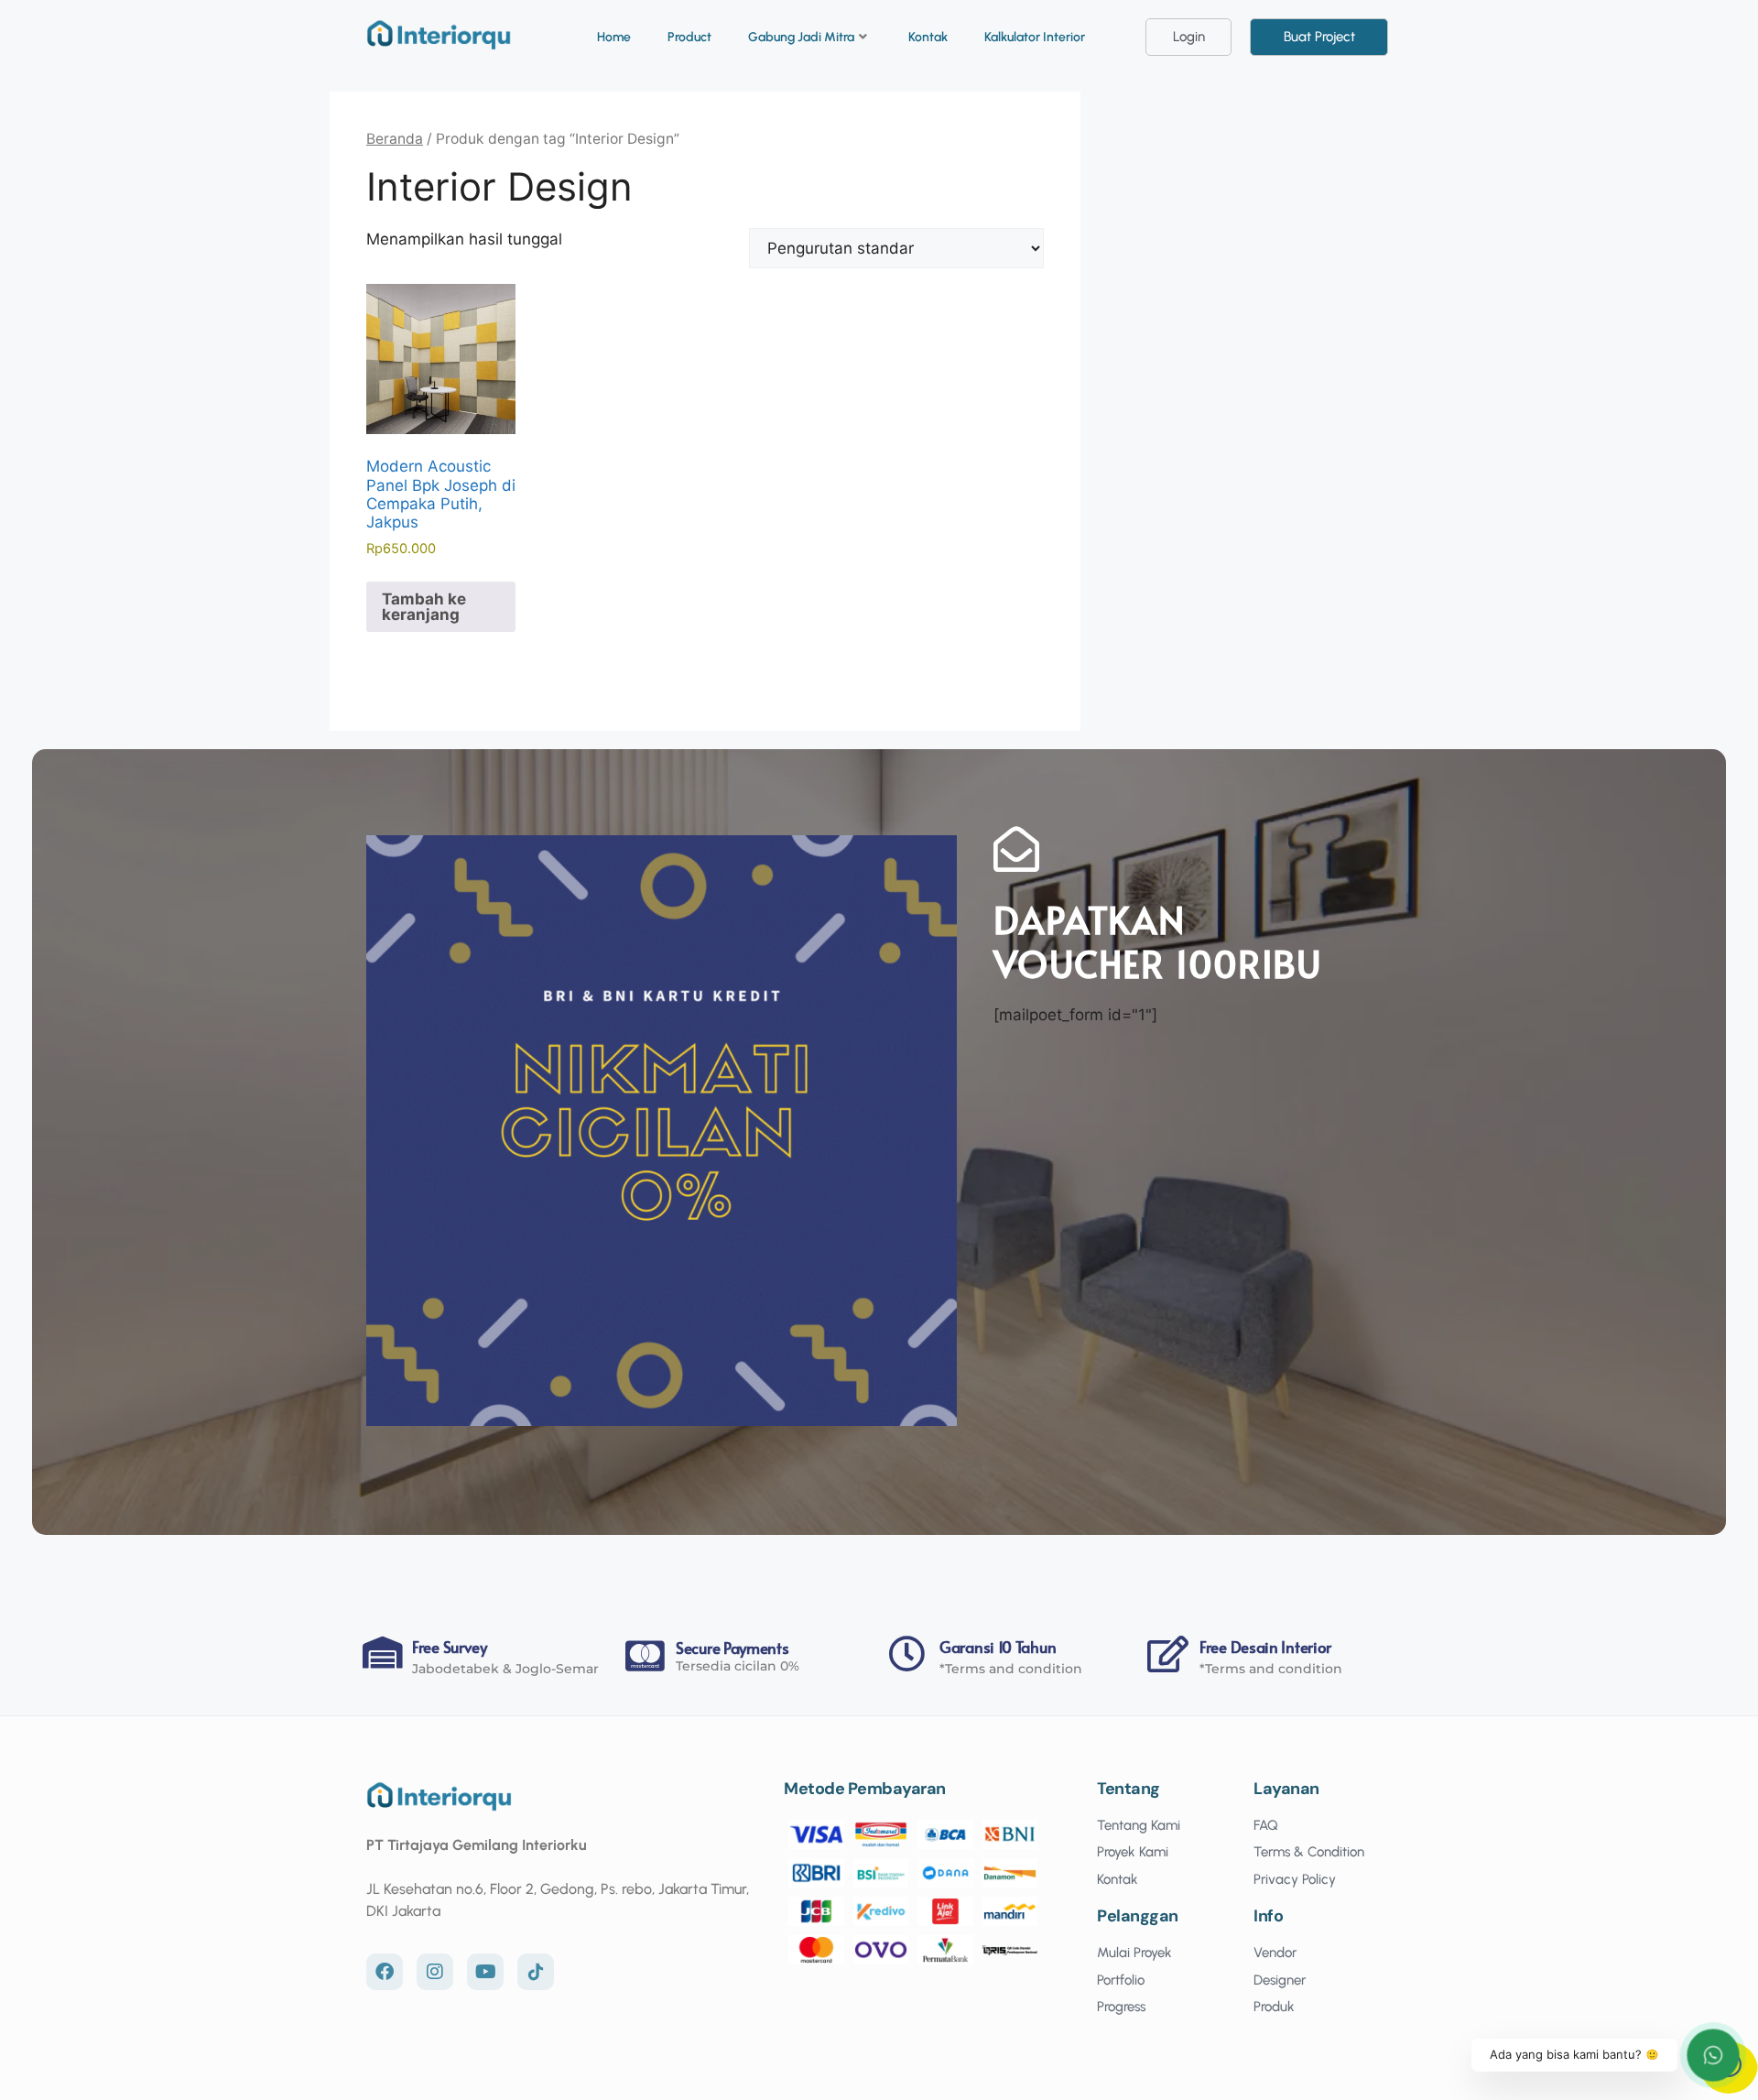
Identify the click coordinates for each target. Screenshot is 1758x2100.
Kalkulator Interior (1035, 37)
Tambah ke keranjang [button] (424, 607)
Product (689, 37)
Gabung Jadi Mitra (801, 37)
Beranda (395, 139)
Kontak (928, 37)
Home (614, 37)
